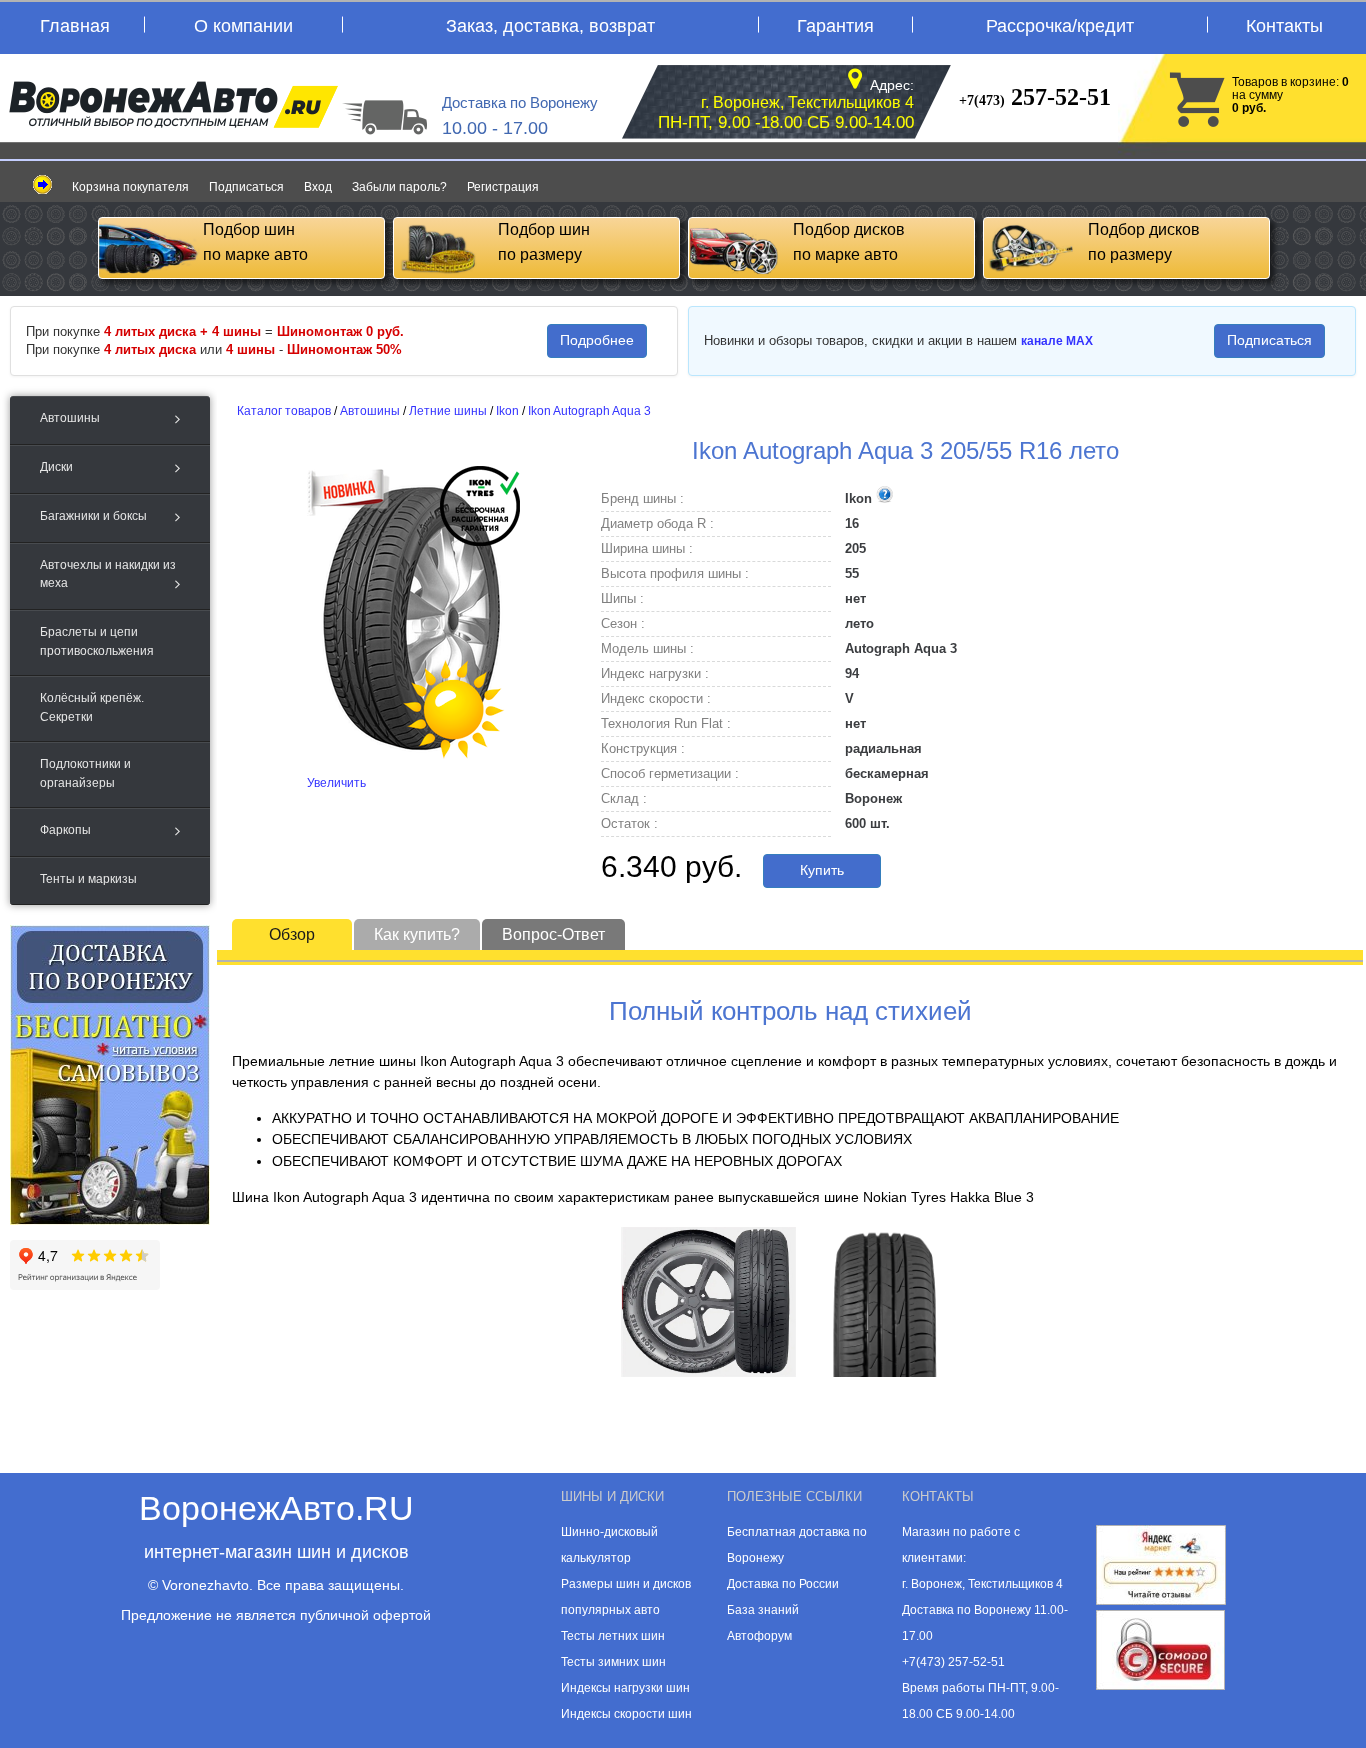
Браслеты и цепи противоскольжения (97, 641)
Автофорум (759, 1636)
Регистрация (503, 187)
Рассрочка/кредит (1060, 26)
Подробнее (597, 340)
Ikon (507, 411)
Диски (56, 467)
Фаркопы (65, 830)
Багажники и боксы (93, 516)
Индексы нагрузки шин (625, 1688)
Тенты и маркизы (88, 879)
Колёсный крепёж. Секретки (92, 707)
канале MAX (1057, 341)
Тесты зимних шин (613, 1662)
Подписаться (246, 187)
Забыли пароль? (399, 187)
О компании (243, 26)
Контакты (1284, 26)
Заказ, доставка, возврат (550, 26)
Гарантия (835, 26)
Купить (822, 870)
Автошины (70, 418)
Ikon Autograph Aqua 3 (589, 411)
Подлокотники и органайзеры (85, 773)
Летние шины (448, 411)
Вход (318, 187)
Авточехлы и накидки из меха (108, 574)
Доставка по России (783, 1584)
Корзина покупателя (130, 187)
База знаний (763, 1610)
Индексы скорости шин (626, 1714)
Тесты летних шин (613, 1636)
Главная (75, 26)
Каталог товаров (284, 411)
